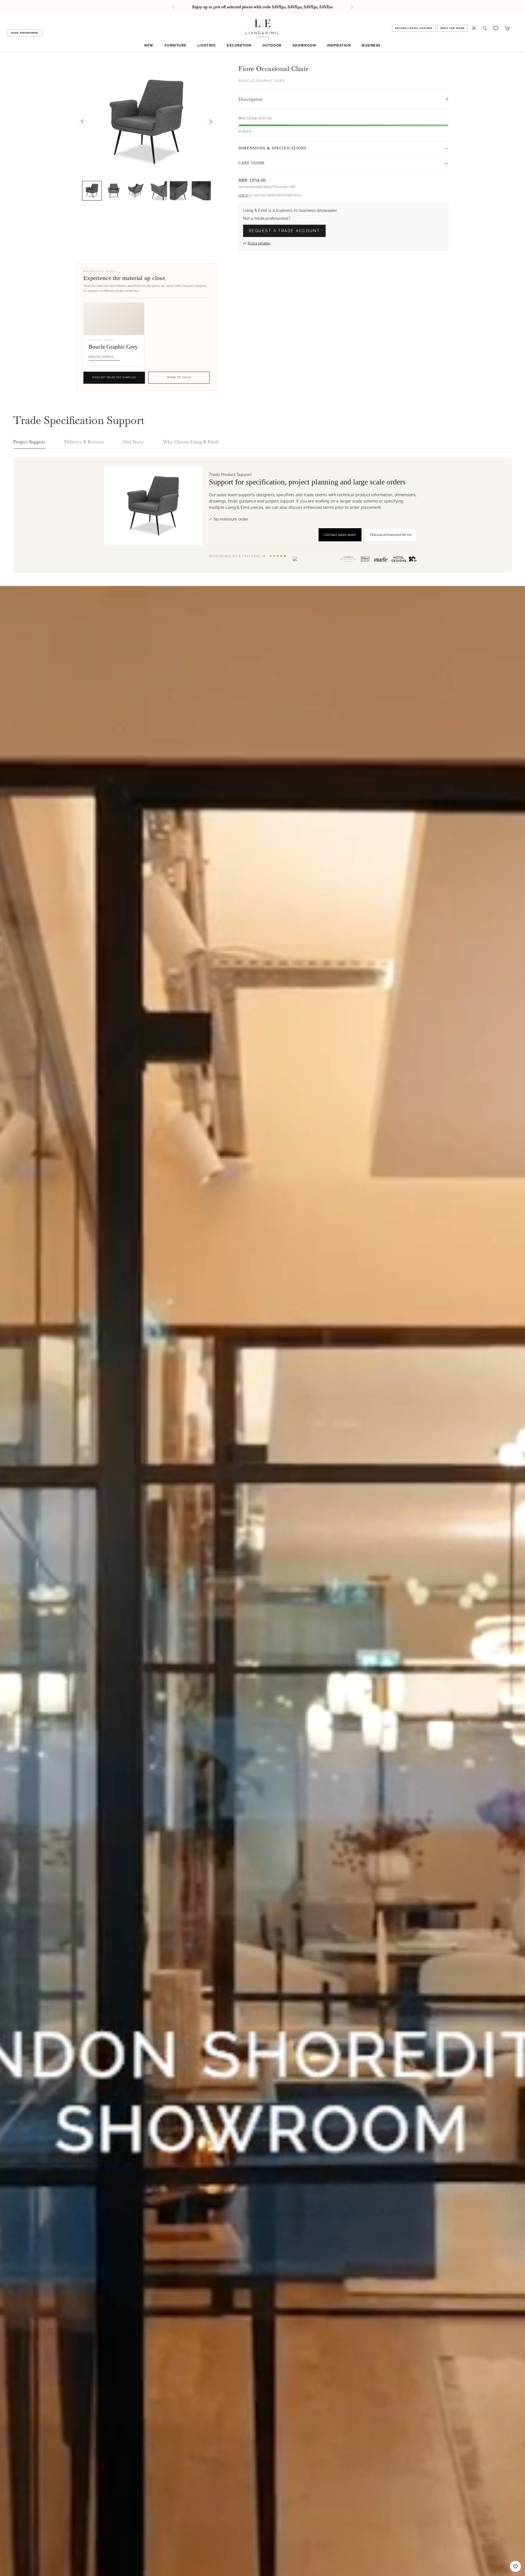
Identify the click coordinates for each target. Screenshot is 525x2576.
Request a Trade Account (284, 231)
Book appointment (25, 33)
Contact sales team (340, 535)
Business (371, 45)
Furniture (176, 45)
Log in (244, 195)
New (149, 45)
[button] (92, 191)
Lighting (207, 45)
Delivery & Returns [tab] (84, 442)
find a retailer (259, 243)
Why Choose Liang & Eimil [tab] (191, 442)
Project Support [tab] (29, 442)
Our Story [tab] (133, 442)
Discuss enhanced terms (391, 535)
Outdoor (272, 45)
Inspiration (339, 45)
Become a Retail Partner (414, 28)
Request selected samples (114, 377)
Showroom (304, 45)
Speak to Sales (179, 377)
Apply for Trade (453, 28)
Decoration (239, 45)
